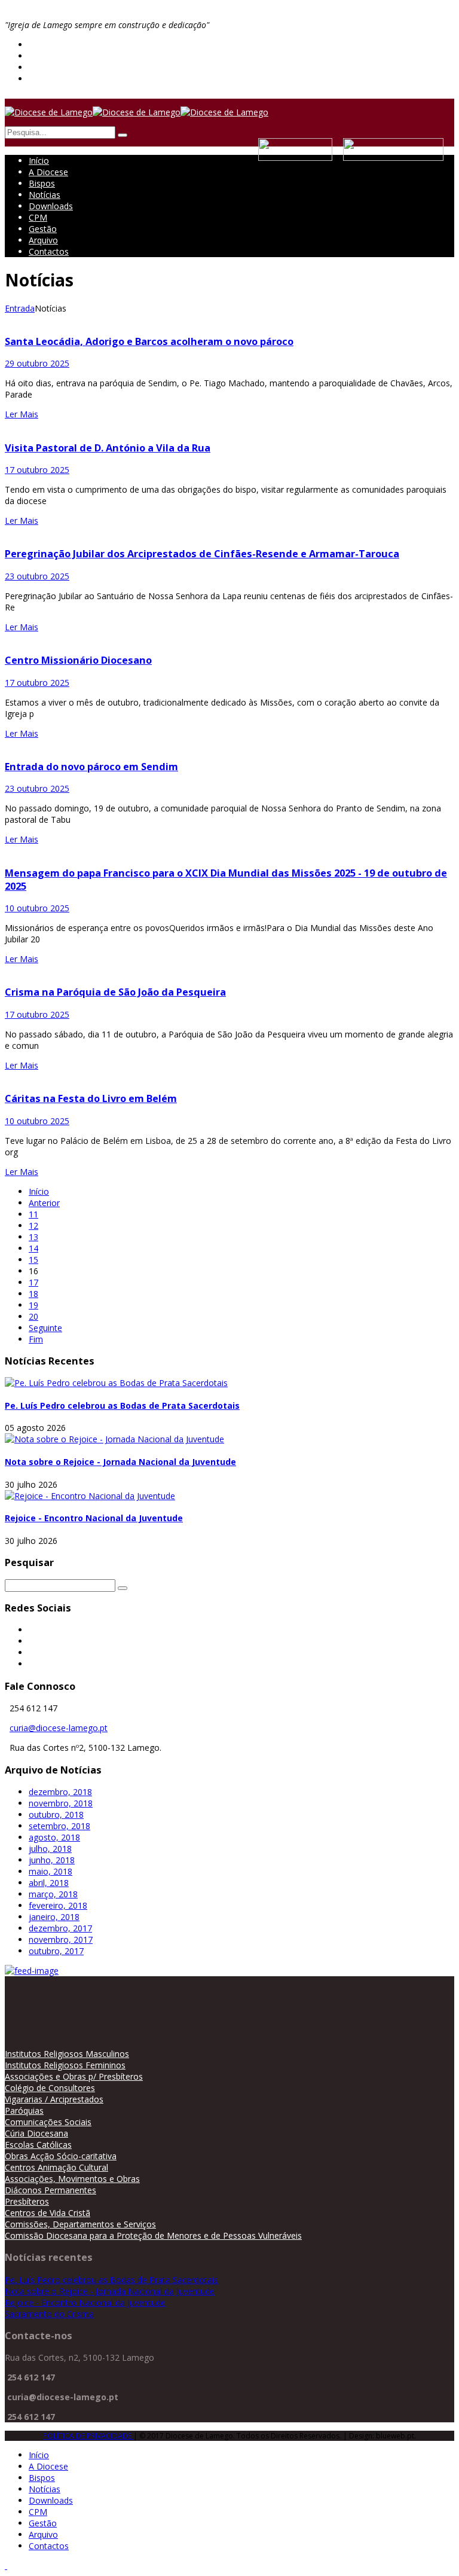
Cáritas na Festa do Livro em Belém (91, 1098)
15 (33, 1260)
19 (33, 1305)
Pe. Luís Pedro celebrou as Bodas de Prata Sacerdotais (122, 1405)
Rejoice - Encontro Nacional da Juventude (94, 1518)
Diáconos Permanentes (51, 2190)
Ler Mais (22, 414)
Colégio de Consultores (50, 2088)
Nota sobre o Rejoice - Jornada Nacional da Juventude (120, 1462)
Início (39, 161)
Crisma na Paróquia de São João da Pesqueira (115, 992)
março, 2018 (53, 1894)
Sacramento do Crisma (49, 2314)
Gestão (43, 229)
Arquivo (43, 240)
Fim (36, 1339)
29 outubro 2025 (37, 363)
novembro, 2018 (61, 1803)
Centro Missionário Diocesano (78, 660)
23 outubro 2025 (37, 576)
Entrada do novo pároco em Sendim (91, 767)
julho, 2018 (50, 1849)
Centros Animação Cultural (56, 2167)
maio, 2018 (51, 1871)
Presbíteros (27, 2201)
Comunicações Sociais (48, 2122)
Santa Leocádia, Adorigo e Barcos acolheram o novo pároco (149, 341)
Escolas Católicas (38, 2145)
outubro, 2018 (56, 1815)
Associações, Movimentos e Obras (72, 2179)
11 (33, 1214)
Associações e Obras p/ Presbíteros (74, 2076)
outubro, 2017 (56, 1951)
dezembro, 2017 (60, 1928)
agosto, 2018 (54, 1837)
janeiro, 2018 (54, 1917)
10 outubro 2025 (37, 908)
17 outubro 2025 (37, 470)
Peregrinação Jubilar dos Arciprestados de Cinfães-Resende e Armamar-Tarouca (202, 554)
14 (33, 1248)
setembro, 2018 (59, 1826)
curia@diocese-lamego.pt (59, 1728)
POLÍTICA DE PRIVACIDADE (88, 2436)
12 (33, 1226)
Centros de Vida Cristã (48, 2213)
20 (33, 1316)
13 (33, 1237)
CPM (38, 217)
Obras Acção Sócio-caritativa (61, 2156)
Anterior (44, 1203)
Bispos (42, 183)
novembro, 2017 (61, 1939)
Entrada (20, 308)
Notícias (45, 195)
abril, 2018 (49, 1883)
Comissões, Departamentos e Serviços (80, 2224)
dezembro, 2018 (60, 1792)
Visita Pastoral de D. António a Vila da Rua (108, 448)
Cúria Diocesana (36, 2133)
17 (33, 1282)
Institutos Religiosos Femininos (65, 2065)
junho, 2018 (52, 1860)
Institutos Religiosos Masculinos (67, 2054)
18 (33, 1294)
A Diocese (48, 172)
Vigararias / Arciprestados (54, 2099)
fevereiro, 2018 (58, 1905)
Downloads (51, 206)
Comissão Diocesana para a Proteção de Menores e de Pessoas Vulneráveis (153, 2235)
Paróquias (24, 2110)
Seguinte (45, 1328)
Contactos (49, 251)
